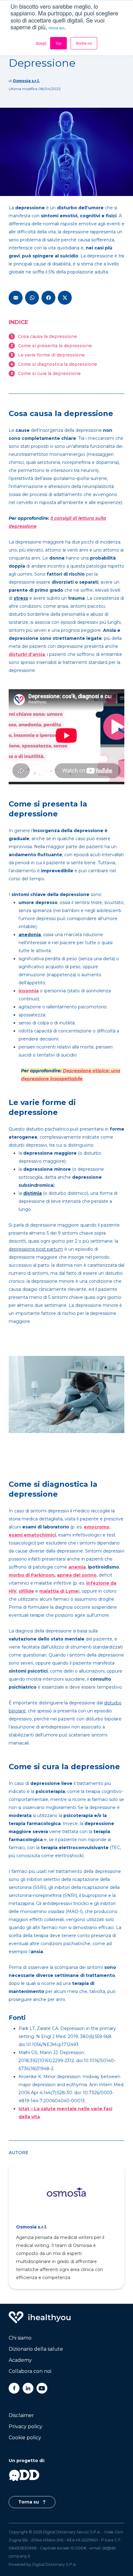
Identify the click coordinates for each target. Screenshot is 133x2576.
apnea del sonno (77, 1575)
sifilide (26, 1591)
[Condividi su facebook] (48, 298)
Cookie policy (25, 2438)
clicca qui (56, 28)
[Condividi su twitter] (65, 298)
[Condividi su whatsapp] (32, 298)
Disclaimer (21, 2415)
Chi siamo (20, 2338)
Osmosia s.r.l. (26, 81)
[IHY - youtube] (42, 2388)
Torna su (29, 2502)
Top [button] (58, 43)
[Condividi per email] (16, 298)
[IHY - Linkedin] (28, 2388)
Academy (20, 2360)
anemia (77, 1567)
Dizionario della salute (36, 2349)
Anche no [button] (84, 43)
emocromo (97, 1527)
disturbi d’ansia (27, 654)
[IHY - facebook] (14, 2388)
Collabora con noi (30, 2371)
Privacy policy (26, 2426)
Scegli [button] (41, 43)
